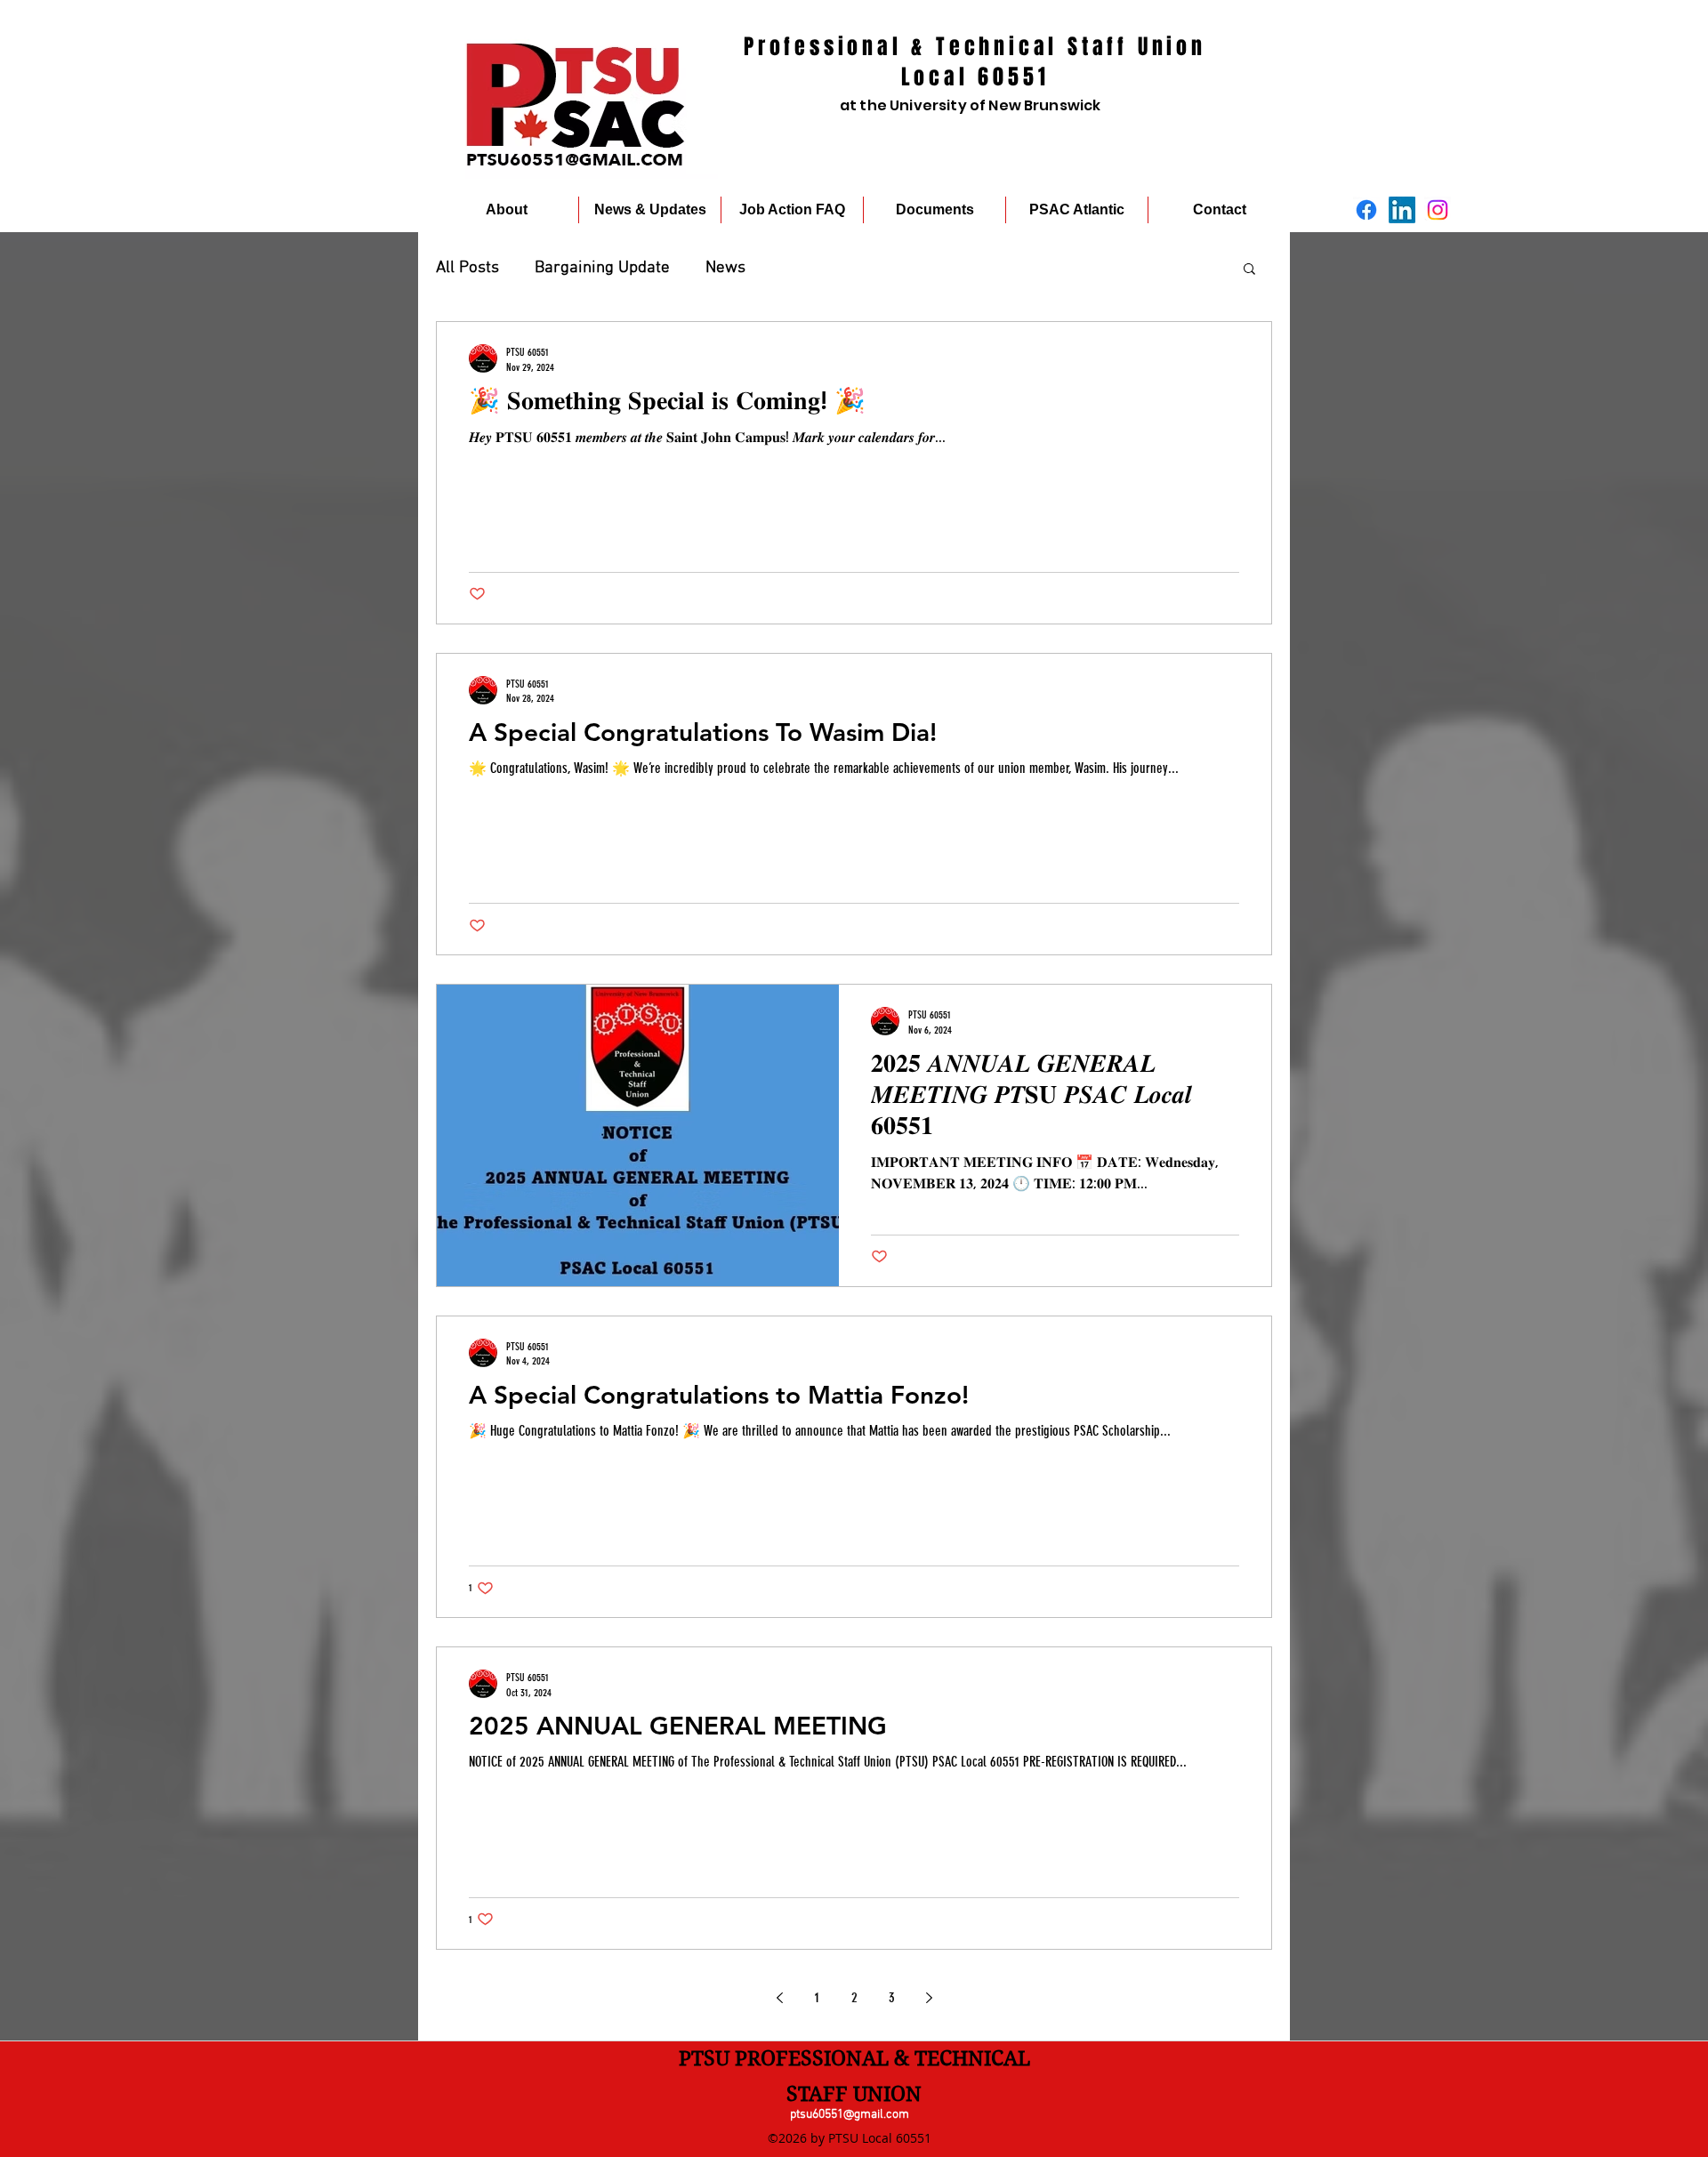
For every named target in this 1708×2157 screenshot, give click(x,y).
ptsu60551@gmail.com (850, 2115)
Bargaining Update (602, 268)
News (725, 268)
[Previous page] (779, 1998)
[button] (1249, 270)
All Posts (467, 268)
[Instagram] (1438, 210)
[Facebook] (1366, 210)
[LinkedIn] (1402, 210)
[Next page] (929, 1998)
